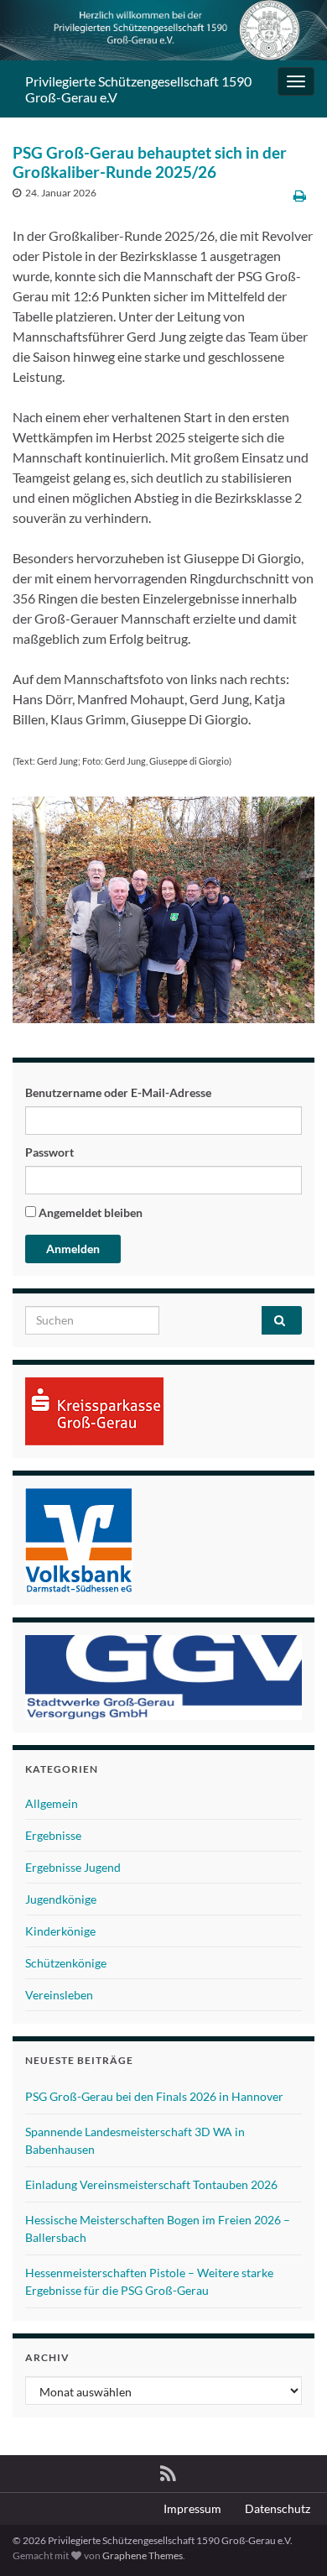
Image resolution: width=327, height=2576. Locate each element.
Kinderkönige (60, 1931)
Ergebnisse (53, 1835)
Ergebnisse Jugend (73, 1867)
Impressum (192, 2508)
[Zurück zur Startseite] (163, 30)
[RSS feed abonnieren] (168, 2471)
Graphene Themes (143, 2555)
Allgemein (52, 1803)
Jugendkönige (61, 1899)
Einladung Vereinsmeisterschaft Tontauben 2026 (151, 2184)
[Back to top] (289, 2538)
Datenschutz (278, 2508)
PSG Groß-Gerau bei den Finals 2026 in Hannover (154, 2096)
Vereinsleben (59, 1995)
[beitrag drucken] (300, 195)
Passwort (49, 1152)
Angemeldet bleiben (89, 1212)
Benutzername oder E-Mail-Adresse (118, 1092)
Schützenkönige (66, 1963)
